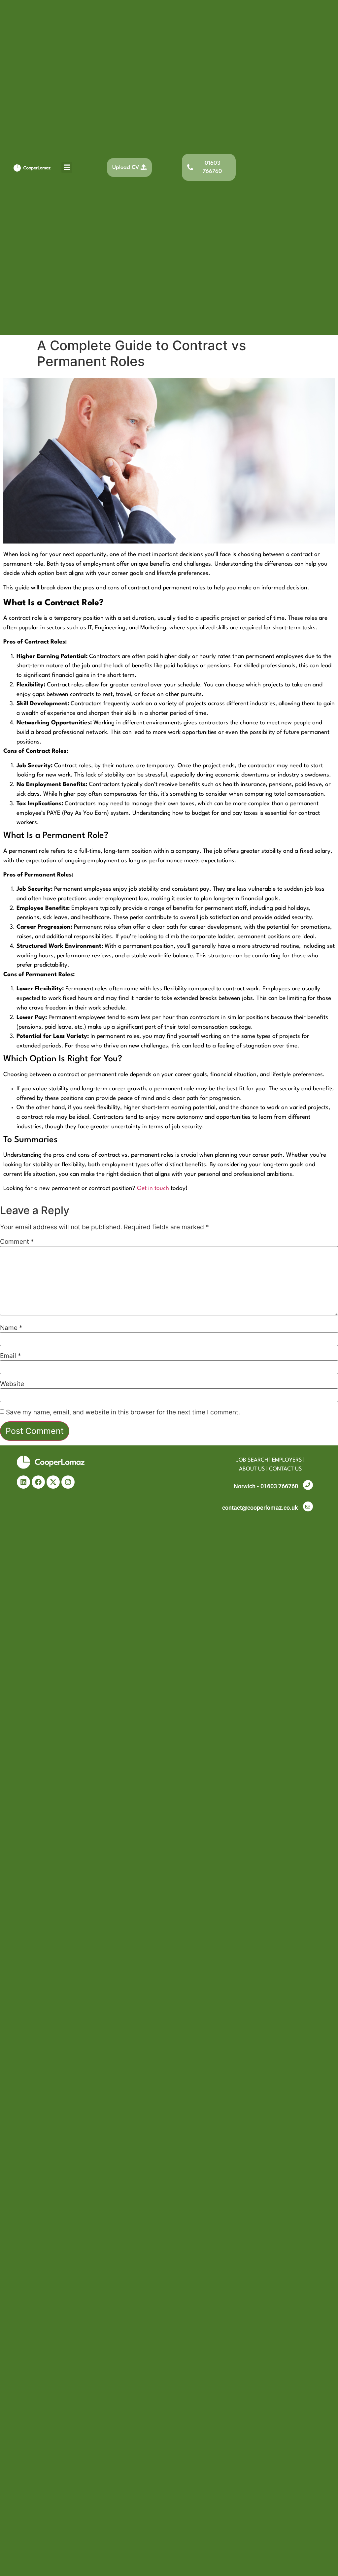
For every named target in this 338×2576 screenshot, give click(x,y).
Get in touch (153, 1189)
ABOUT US (252, 1469)
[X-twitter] (53, 1482)
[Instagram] (68, 1482)
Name (11, 1328)
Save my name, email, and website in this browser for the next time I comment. (123, 1412)
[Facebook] (38, 1482)
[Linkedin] (23, 1482)
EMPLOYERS (287, 1460)
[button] (67, 167)
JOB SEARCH (252, 1460)
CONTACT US (286, 1469)
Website (12, 1384)
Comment (17, 1242)
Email (11, 1356)
